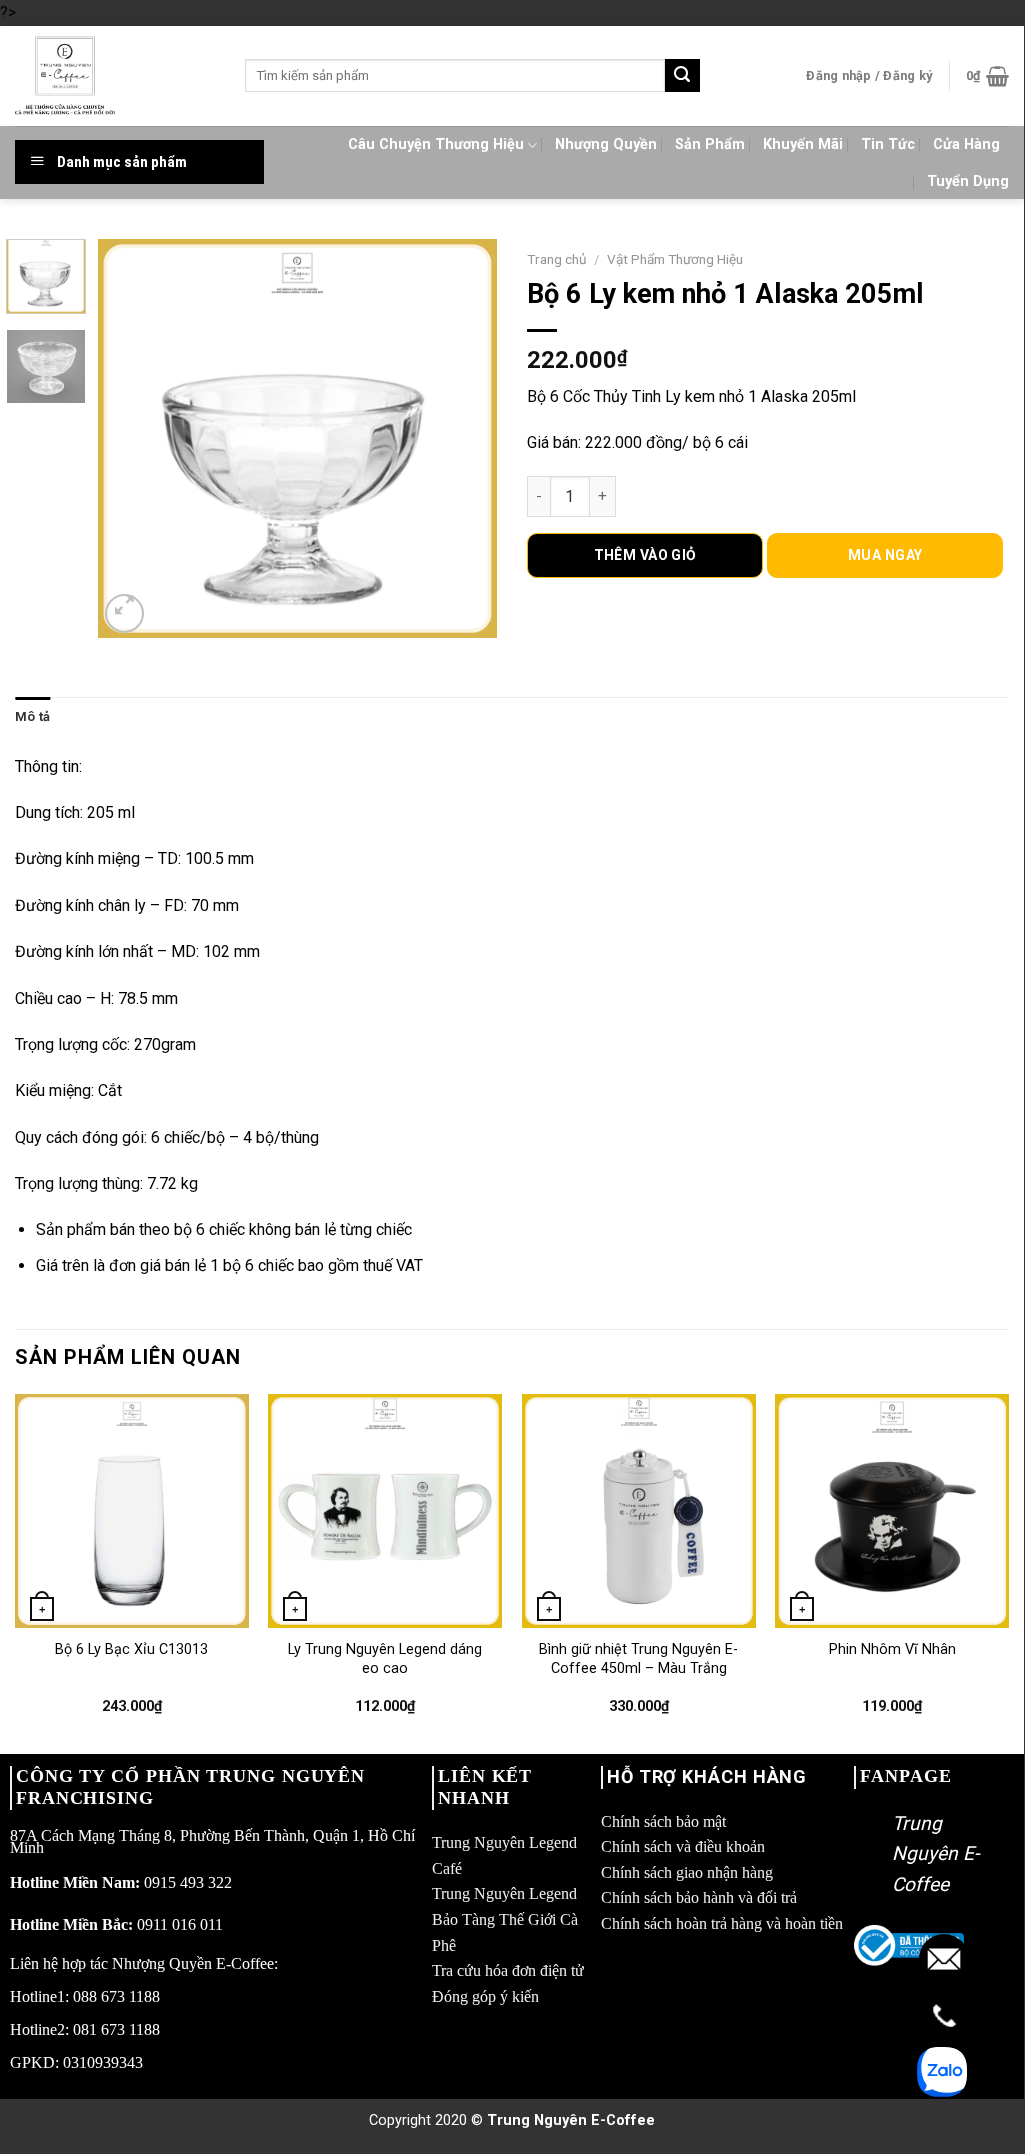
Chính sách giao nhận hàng (687, 1872)
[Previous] (132, 438)
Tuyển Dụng (968, 181)
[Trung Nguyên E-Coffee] (115, 76)
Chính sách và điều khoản (683, 1846)
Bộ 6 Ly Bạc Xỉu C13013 (131, 1649)
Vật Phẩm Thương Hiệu (675, 259)
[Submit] (682, 75)
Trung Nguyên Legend (504, 1893)
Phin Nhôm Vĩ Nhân (892, 1649)
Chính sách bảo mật (663, 1821)
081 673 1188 (116, 2029)
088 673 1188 (116, 1996)
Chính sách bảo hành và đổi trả (699, 1897)
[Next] (464, 438)
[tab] (32, 717)
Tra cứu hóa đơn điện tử (508, 1970)
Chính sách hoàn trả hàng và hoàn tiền (722, 1923)
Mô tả (32, 716)
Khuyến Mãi (803, 144)
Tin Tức (888, 144)
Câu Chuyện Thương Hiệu (436, 144)
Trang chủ (557, 259)
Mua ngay (885, 555)
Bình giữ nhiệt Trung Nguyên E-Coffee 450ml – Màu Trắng (638, 1659)
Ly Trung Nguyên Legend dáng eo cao (385, 1659)
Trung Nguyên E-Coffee (935, 1854)
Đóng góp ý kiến (485, 1996)
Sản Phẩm (710, 144)
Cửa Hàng (966, 144)
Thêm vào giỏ (645, 555)
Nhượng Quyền (606, 144)
